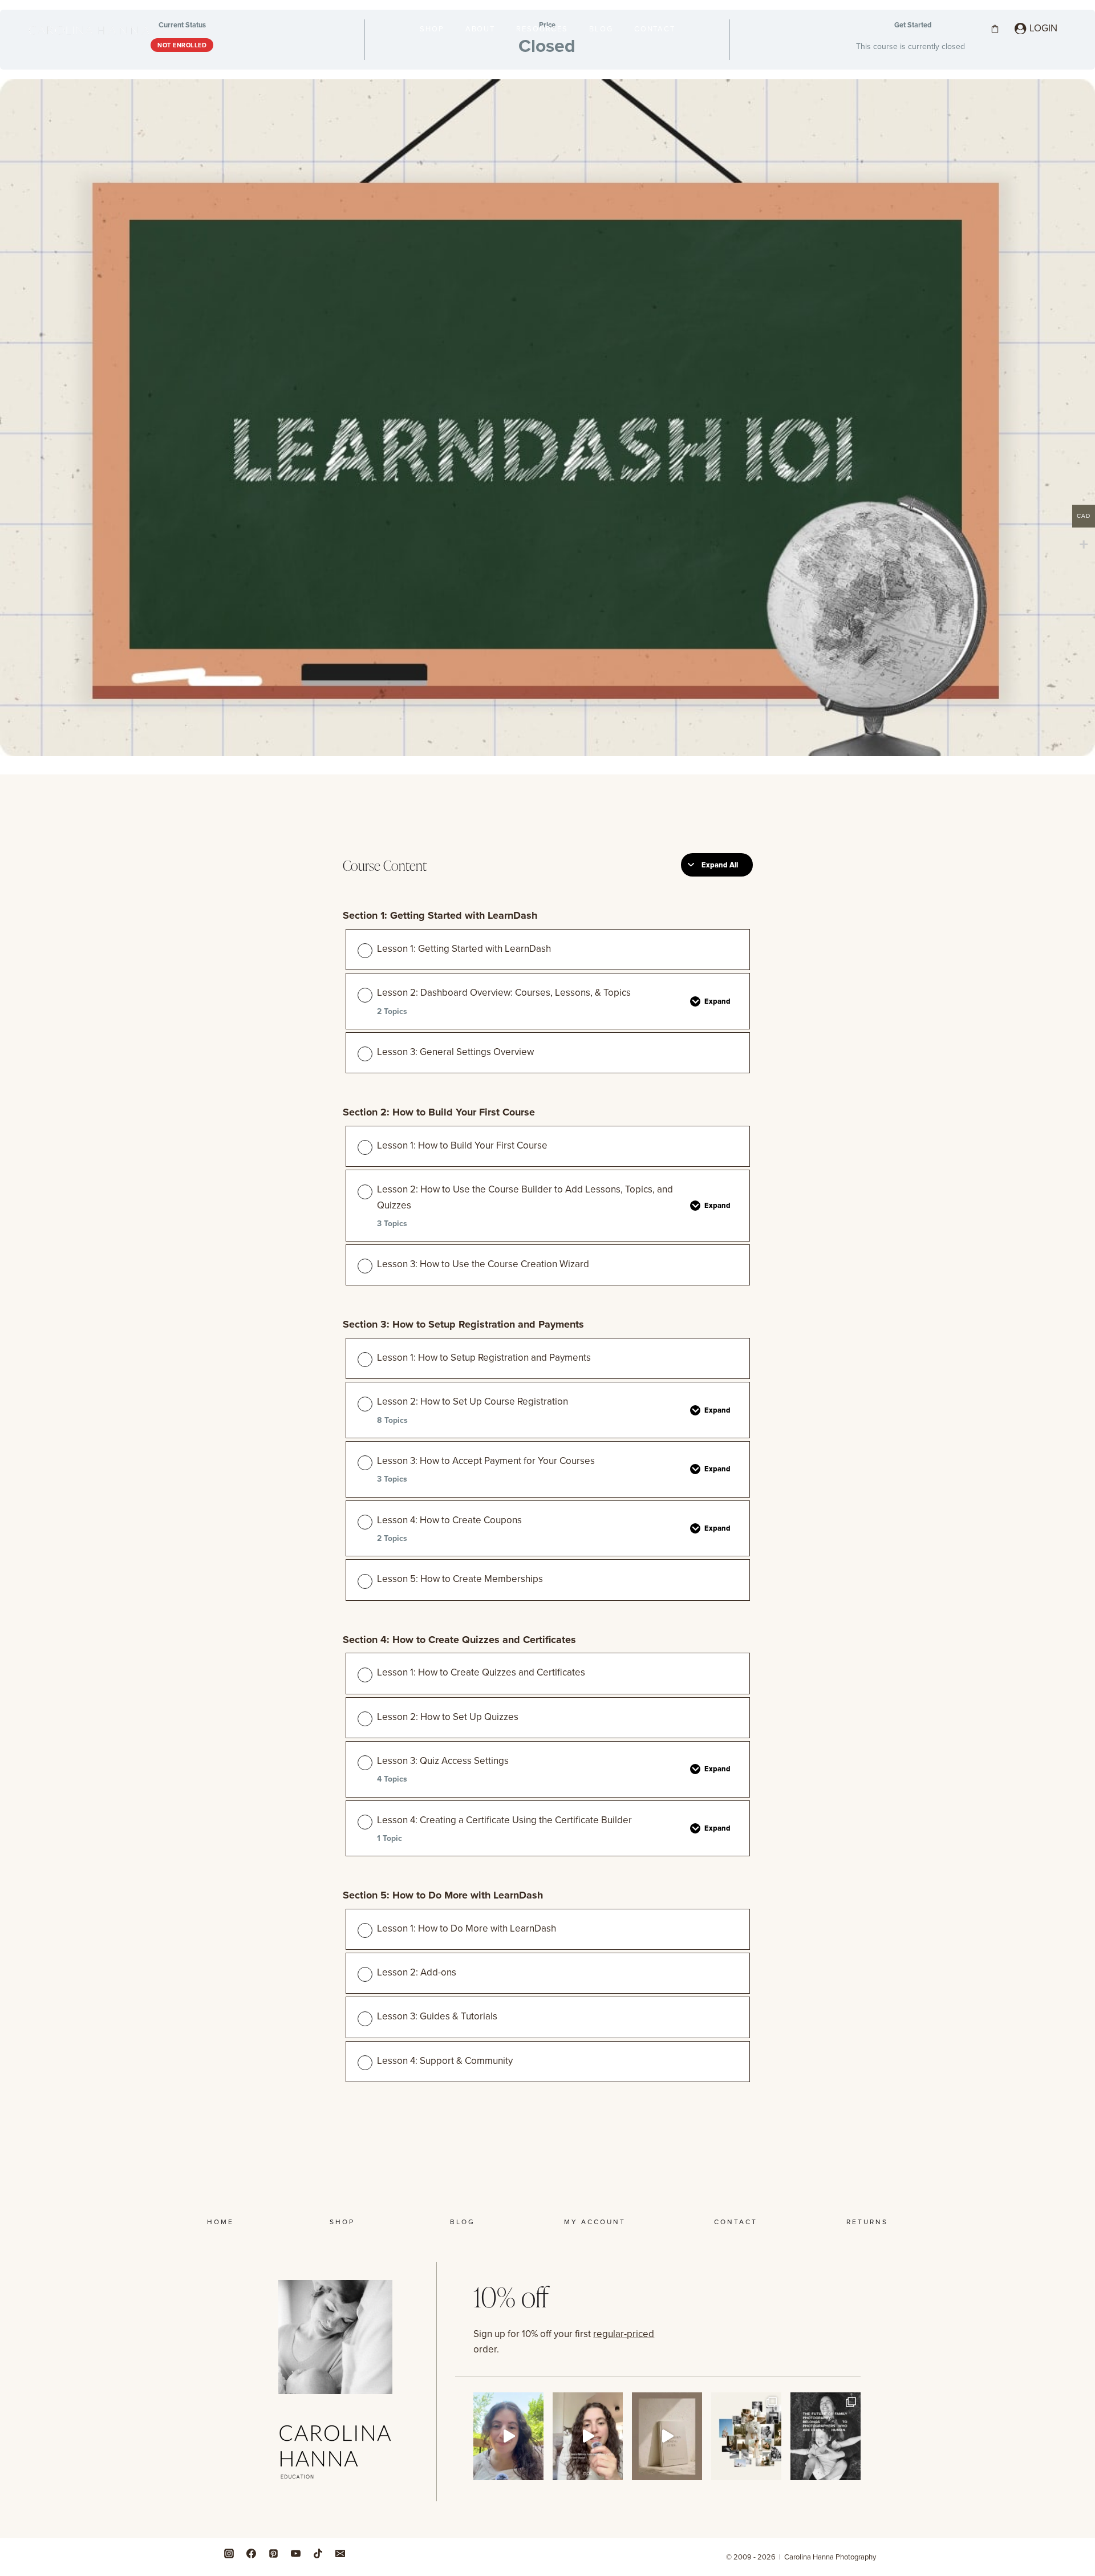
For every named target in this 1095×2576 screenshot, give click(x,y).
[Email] (340, 2553)
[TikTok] (318, 2553)
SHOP (432, 29)
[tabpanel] (547, 1129)
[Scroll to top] (1083, 2201)
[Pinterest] (273, 2553)
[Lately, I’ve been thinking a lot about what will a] (826, 2437)
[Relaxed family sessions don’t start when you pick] (588, 2437)
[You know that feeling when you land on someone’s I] (746, 2437)
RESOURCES (542, 29)
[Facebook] (251, 2553)
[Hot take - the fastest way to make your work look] (508, 2437)
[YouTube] (295, 2553)
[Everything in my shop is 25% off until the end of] (667, 2437)
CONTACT (655, 29)
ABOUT (480, 29)
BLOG (601, 29)
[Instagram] (229, 2553)
